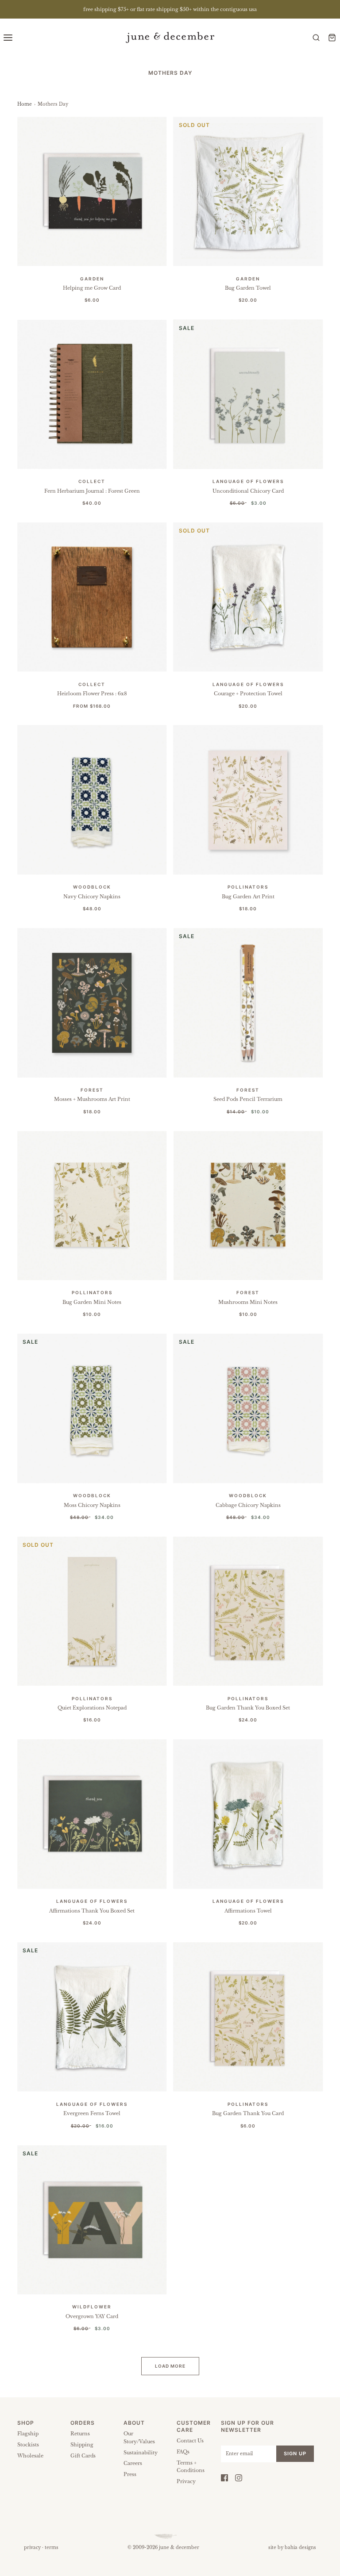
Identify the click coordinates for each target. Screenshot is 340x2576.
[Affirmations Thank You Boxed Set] (92, 1814)
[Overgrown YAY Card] (92, 2220)
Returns (80, 2434)
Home (25, 104)
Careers (133, 2463)
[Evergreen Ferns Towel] (92, 2017)
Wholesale (30, 2456)
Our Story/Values (139, 2438)
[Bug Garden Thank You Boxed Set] (248, 1611)
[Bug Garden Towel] (248, 192)
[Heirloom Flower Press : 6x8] (92, 597)
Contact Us (190, 2441)
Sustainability (141, 2453)
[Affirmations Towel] (248, 1814)
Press (130, 2474)
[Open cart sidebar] (332, 37)
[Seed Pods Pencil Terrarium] (248, 1003)
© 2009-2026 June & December (163, 2547)
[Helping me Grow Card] (92, 192)
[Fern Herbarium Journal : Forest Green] (92, 395)
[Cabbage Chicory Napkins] (248, 1408)
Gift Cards (83, 2456)
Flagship (28, 2434)
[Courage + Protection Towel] (248, 597)
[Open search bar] (316, 37)
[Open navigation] (8, 37)
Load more (170, 2366)
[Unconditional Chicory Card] (248, 395)
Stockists (28, 2445)
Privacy (186, 2481)
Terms (52, 2547)
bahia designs (300, 2547)
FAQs (183, 2452)
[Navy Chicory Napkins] (92, 800)
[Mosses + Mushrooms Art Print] (92, 1003)
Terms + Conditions (191, 2467)
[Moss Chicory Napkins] (92, 1408)
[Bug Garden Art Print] (248, 800)
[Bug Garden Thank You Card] (248, 2017)
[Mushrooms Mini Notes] (248, 1206)
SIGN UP (295, 2453)
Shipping (82, 2445)
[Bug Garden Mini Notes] (92, 1206)
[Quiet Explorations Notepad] (92, 1611)
